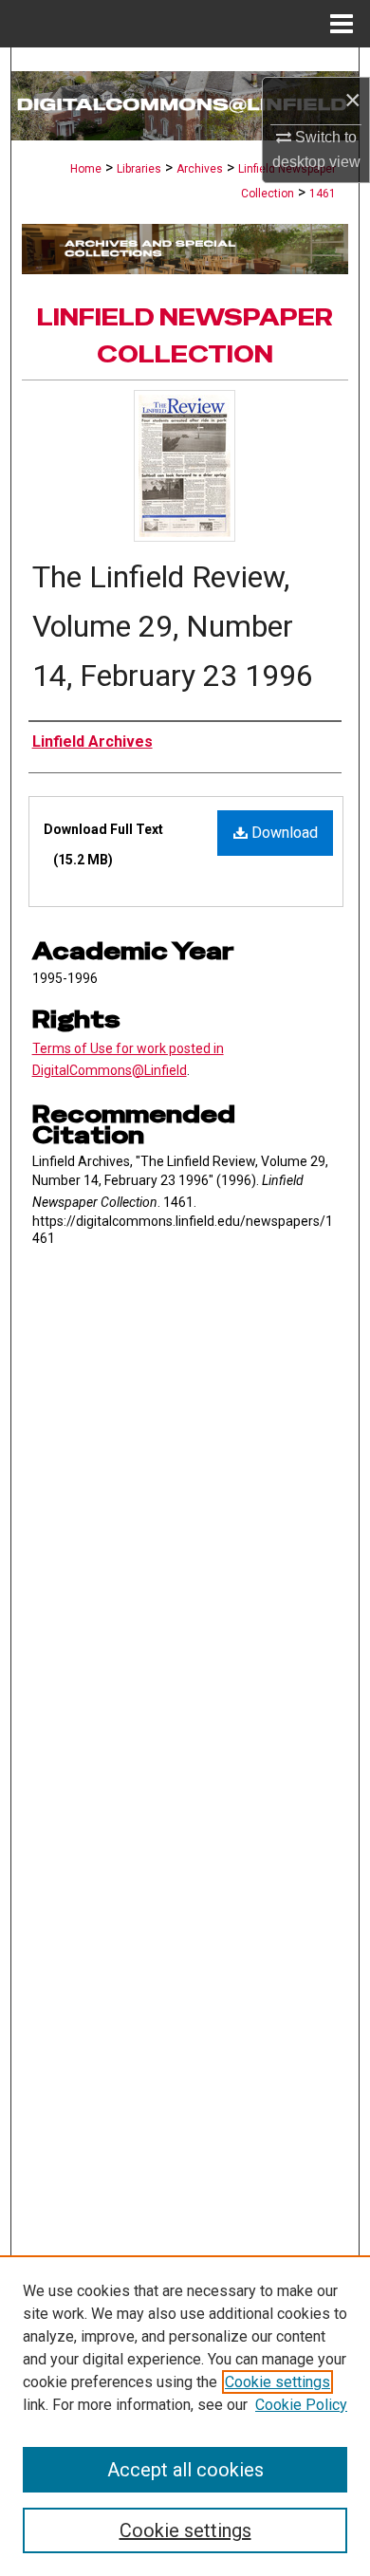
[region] (185, 2416)
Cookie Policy (301, 2405)
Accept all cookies (185, 2470)
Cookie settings (277, 2382)
